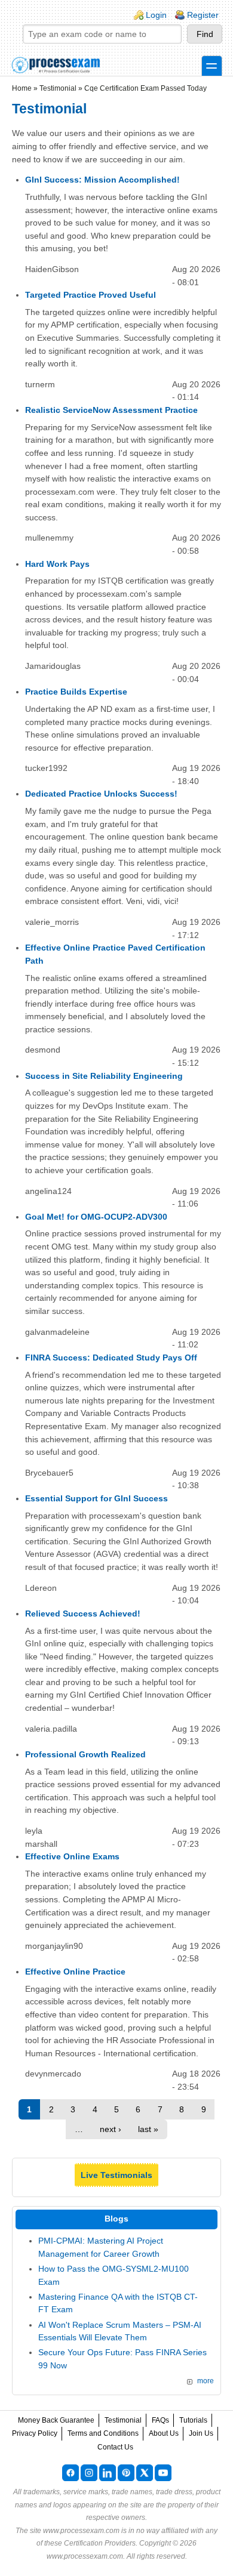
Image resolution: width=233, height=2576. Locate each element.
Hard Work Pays (57, 564)
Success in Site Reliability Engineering (104, 1076)
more (206, 2381)
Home (22, 88)
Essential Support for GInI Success (96, 1498)
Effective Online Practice (75, 1972)
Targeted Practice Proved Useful (91, 295)
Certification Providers (100, 2543)
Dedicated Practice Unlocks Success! (101, 794)
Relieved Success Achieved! (83, 1614)
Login (156, 15)
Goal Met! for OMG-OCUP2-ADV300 (96, 1217)
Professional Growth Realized (85, 1754)
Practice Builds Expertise (76, 692)
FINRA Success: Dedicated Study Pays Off (111, 1358)
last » (148, 2129)
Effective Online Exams (72, 1856)
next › (111, 2129)
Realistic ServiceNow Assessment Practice (111, 410)
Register (203, 15)
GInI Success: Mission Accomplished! (102, 180)
